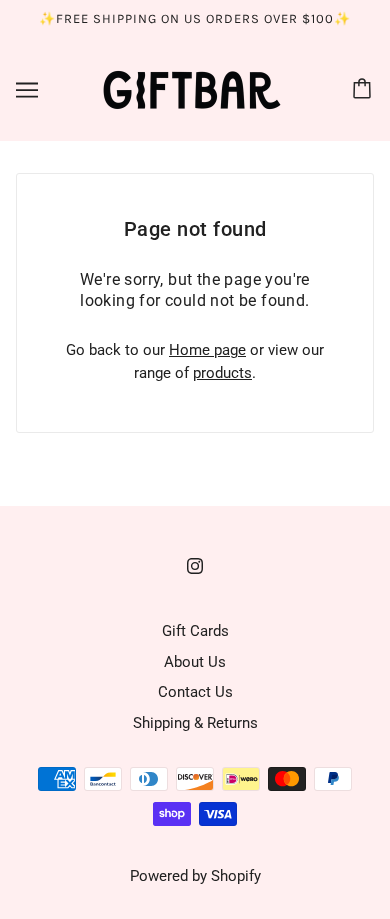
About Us (195, 662)
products (222, 373)
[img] (195, 565)
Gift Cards (195, 631)
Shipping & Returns (195, 723)
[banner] (192, 88)
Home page (207, 350)
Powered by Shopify (195, 876)
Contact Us (195, 692)
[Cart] (365, 90)
